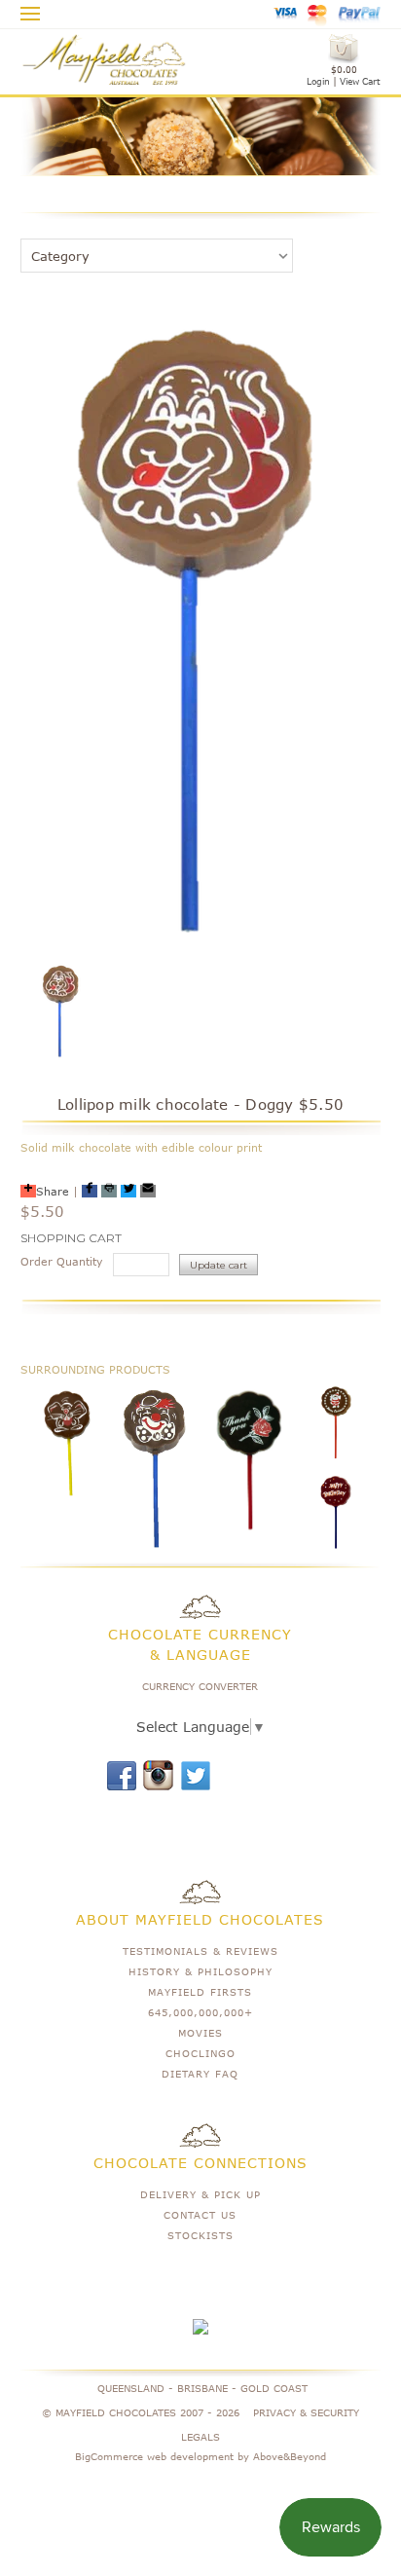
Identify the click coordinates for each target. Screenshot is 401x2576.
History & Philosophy (200, 1971)
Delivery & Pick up (200, 2194)
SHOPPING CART (71, 1238)
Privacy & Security (306, 2412)
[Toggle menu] (31, 11)
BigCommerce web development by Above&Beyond (200, 2456)
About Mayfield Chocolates (200, 1919)
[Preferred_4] (148, 1191)
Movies (200, 2033)
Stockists (200, 2235)
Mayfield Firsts (200, 1992)
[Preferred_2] (109, 1191)
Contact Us (200, 2215)
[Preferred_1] (90, 1191)
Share (53, 1191)
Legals (200, 2437)
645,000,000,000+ (200, 2012)
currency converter (200, 1686)
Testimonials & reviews (200, 1951)
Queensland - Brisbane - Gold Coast (202, 2388)
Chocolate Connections (200, 2163)
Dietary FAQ (200, 2074)
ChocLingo (200, 2053)
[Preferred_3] (128, 1191)
